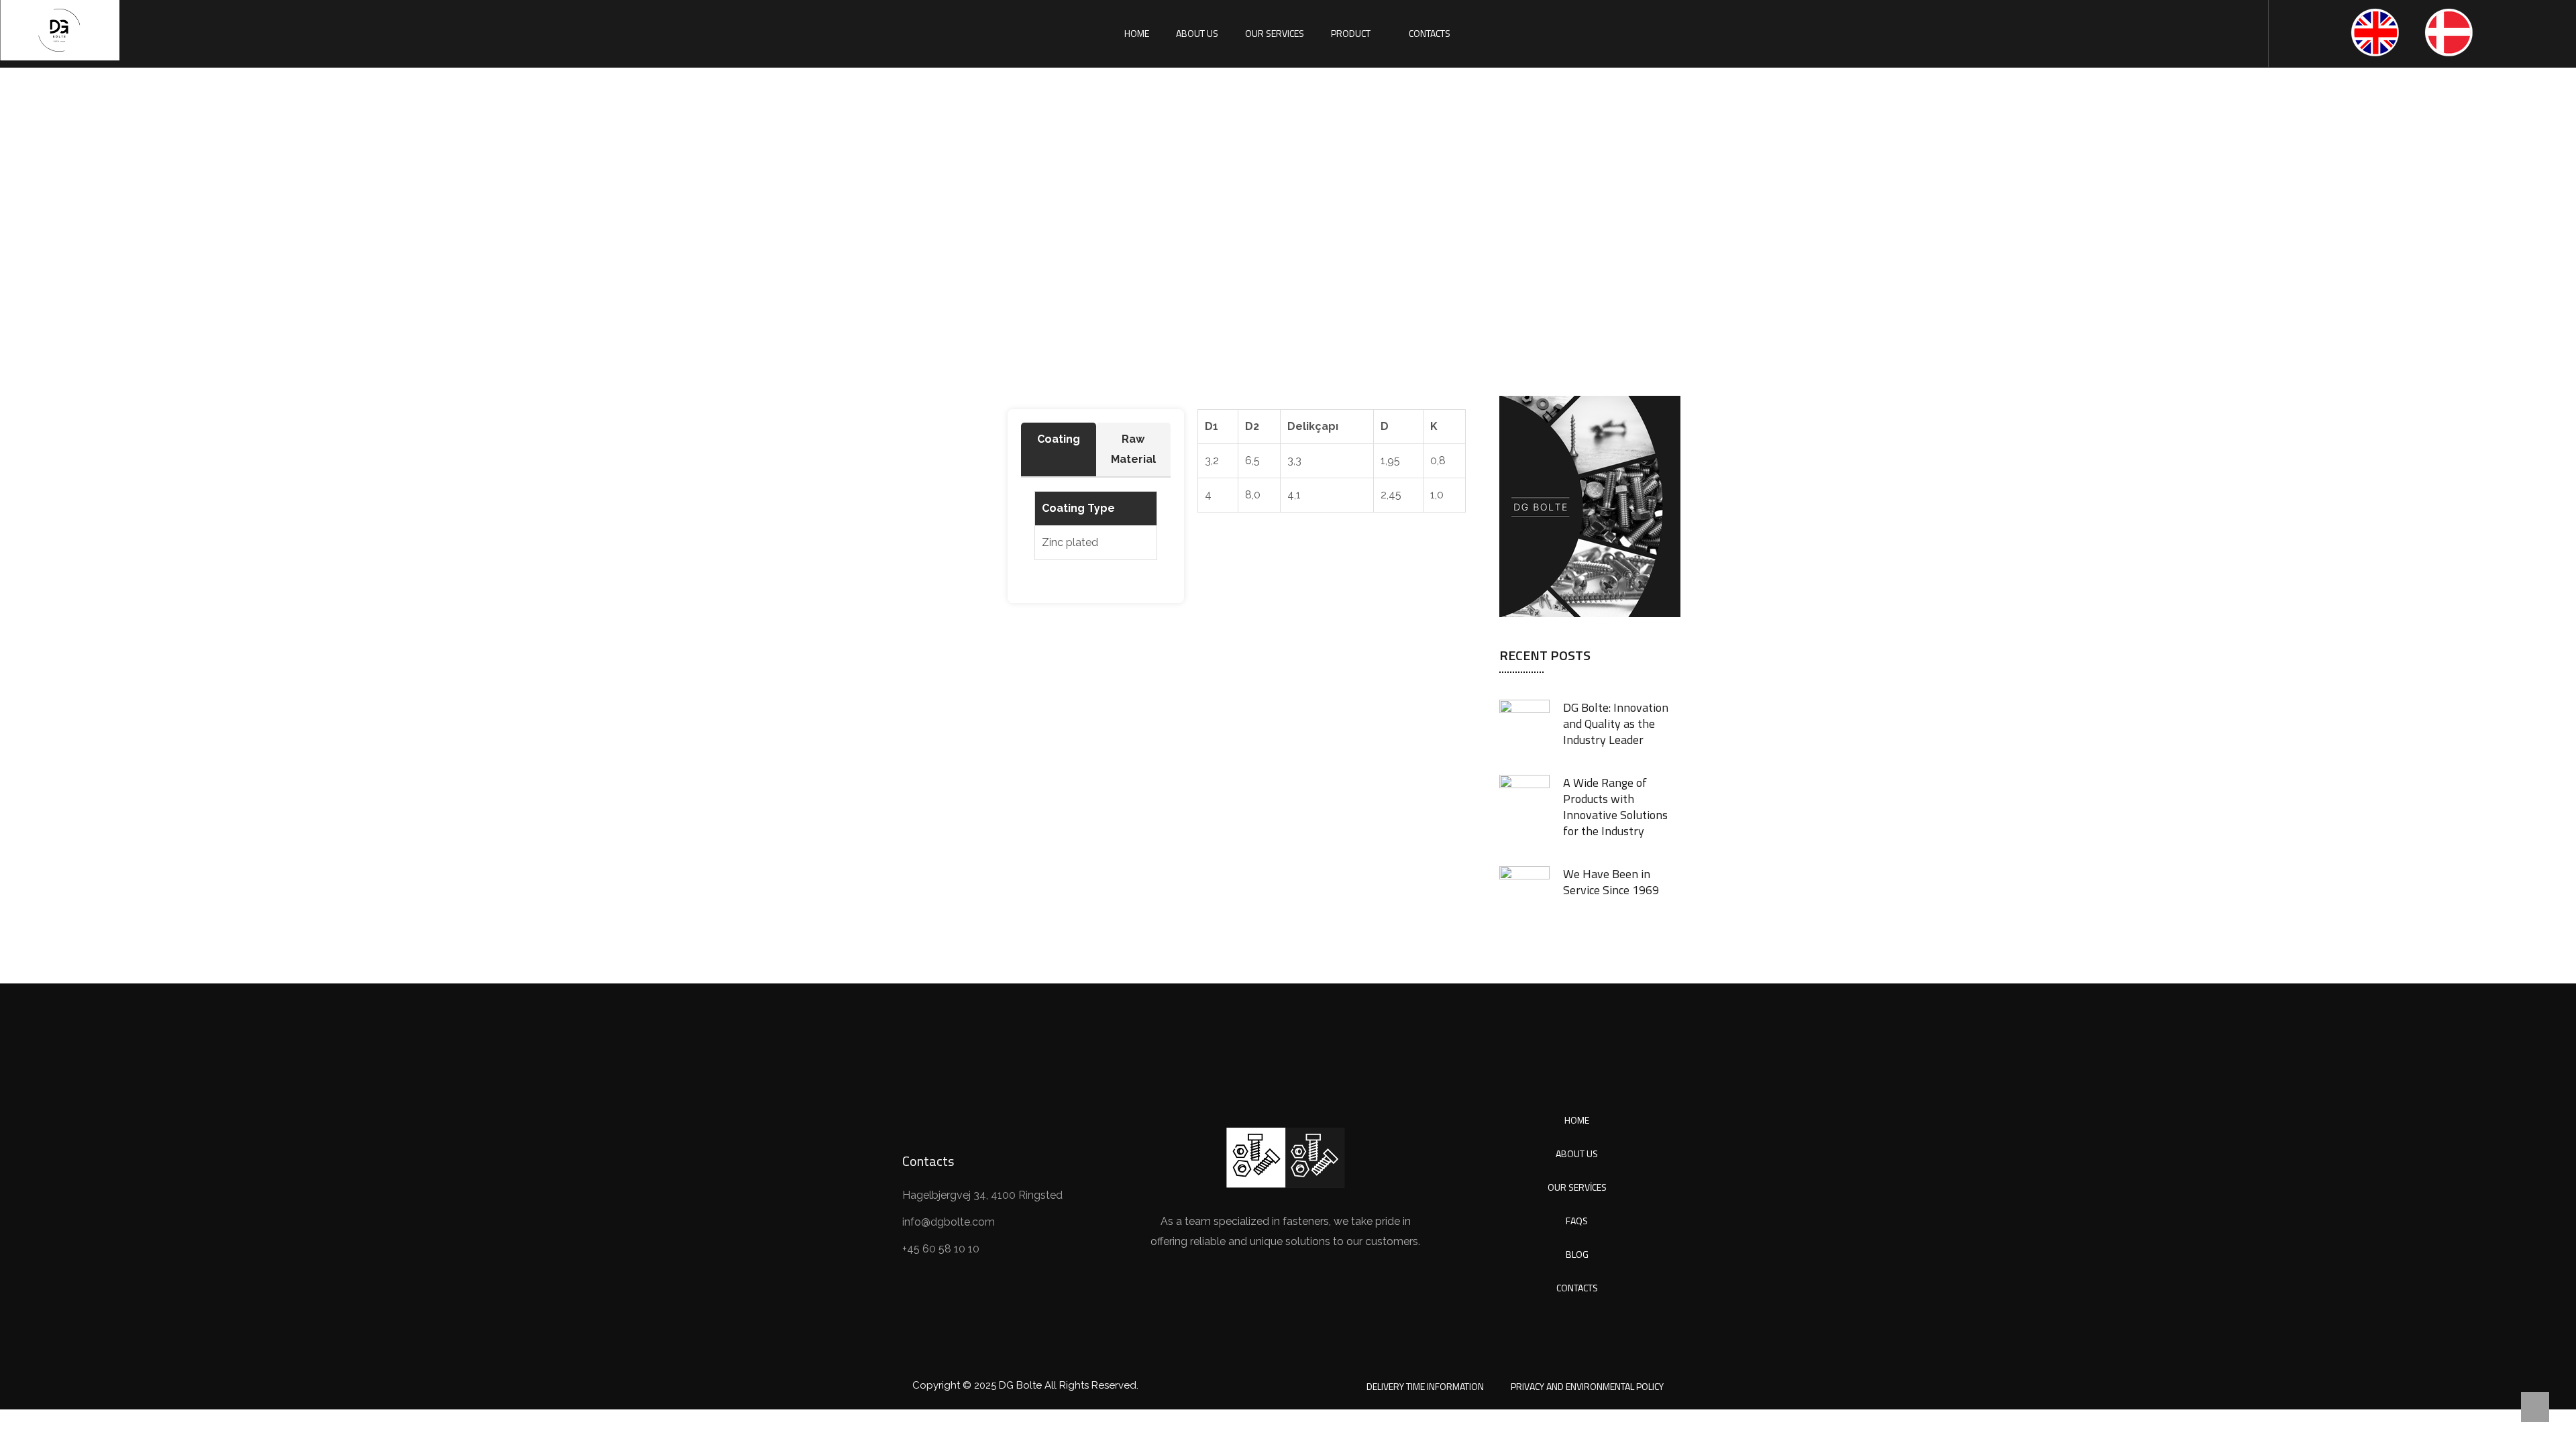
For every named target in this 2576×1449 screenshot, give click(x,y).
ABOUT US (1197, 33)
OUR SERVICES (1275, 33)
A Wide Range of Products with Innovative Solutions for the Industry (1615, 807)
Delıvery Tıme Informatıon (1425, 1386)
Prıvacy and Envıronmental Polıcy (1587, 1386)
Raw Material (1133, 449)
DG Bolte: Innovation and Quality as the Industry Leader (1616, 723)
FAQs (1577, 1221)
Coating (1059, 439)
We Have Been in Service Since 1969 (1611, 882)
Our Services (1577, 1187)
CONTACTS (1430, 33)
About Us (1577, 1153)
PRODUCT (1351, 33)
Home (1206, 224)
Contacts (1577, 1288)
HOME (1137, 33)
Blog (1577, 1254)
